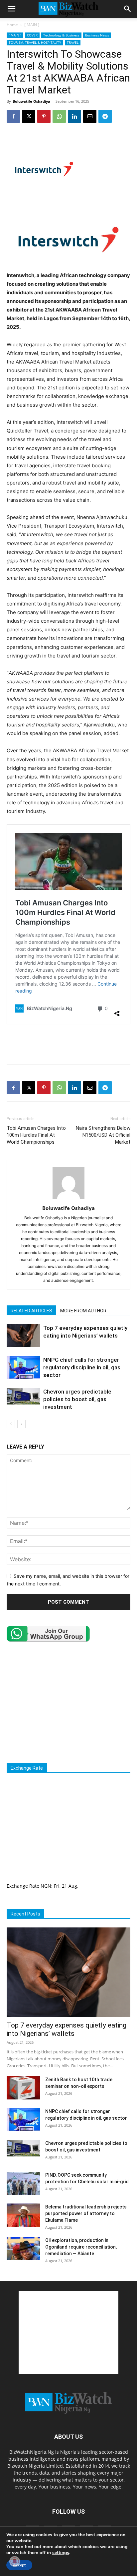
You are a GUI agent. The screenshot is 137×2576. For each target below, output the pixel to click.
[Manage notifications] (15, 2561)
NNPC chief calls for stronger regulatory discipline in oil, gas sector (82, 1367)
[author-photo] (68, 1199)
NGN (46, 1886)
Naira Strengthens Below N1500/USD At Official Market (103, 1135)
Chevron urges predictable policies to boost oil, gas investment (77, 1399)
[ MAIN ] (32, 25)
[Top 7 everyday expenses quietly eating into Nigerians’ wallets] (23, 1336)
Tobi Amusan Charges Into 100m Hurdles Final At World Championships (36, 1135)
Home (12, 25)
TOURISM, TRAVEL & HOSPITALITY (35, 42)
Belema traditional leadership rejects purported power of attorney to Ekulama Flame (86, 2213)
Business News (97, 35)
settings (61, 2553)
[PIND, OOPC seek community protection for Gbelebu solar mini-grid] (23, 2183)
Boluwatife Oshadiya (31, 101)
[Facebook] (13, 116)
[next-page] (21, 1424)
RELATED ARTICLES (31, 1311)
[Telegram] (105, 116)
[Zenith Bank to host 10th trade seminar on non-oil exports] (23, 2088)
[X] (29, 116)
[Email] (90, 116)
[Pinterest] (44, 116)
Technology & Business (61, 35)
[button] (11, 9)
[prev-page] (11, 1424)
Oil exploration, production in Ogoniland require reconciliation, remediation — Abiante (81, 2247)
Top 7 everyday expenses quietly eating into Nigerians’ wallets (67, 2029)
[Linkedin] (74, 116)
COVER (32, 35)
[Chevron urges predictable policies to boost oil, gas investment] (23, 1396)
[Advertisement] (68, 1044)
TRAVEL (73, 42)
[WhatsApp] (59, 116)
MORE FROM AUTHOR (83, 1311)
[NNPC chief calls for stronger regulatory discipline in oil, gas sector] (23, 1368)
